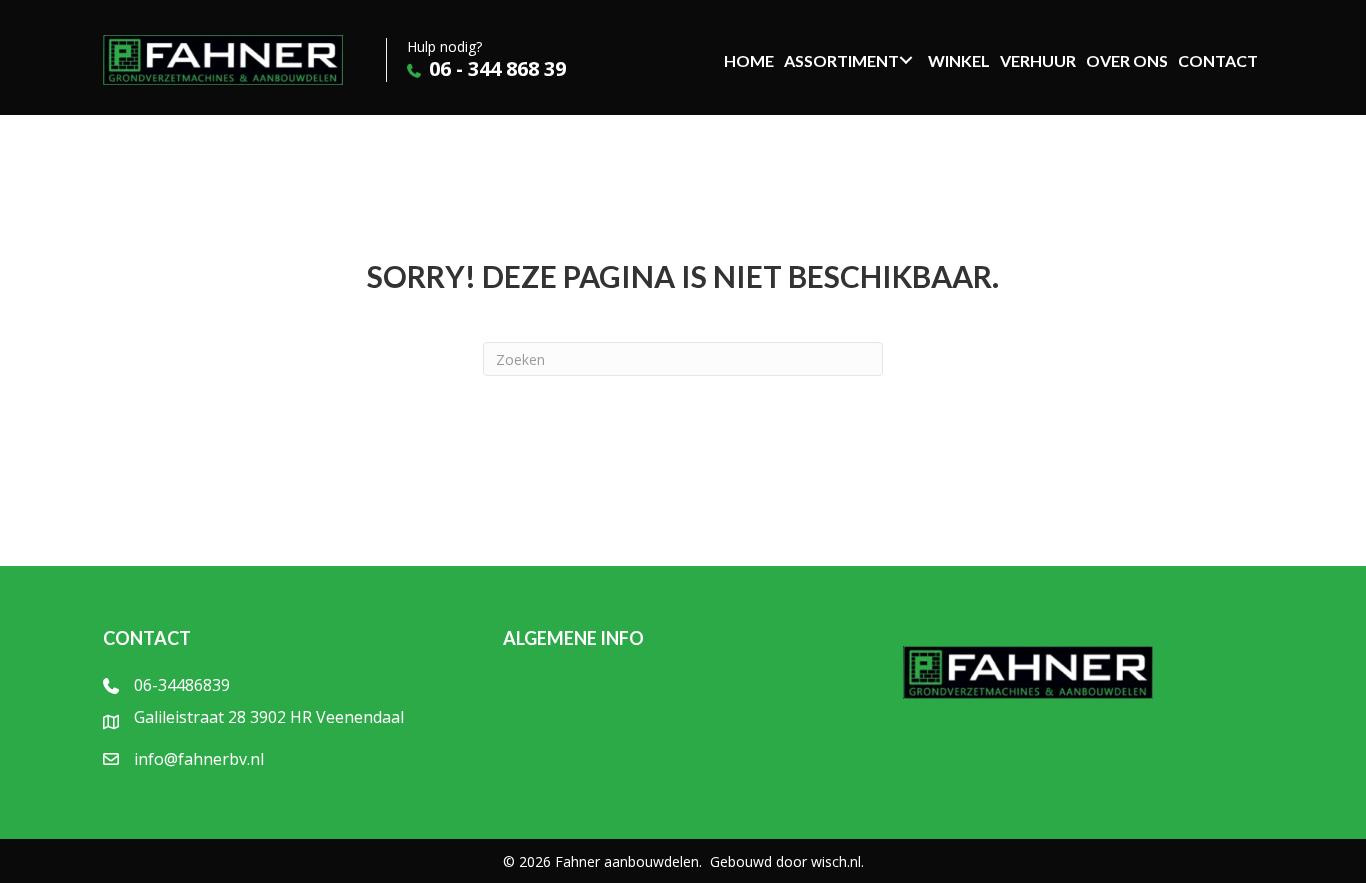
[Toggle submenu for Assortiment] (905, 60)
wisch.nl (836, 861)
